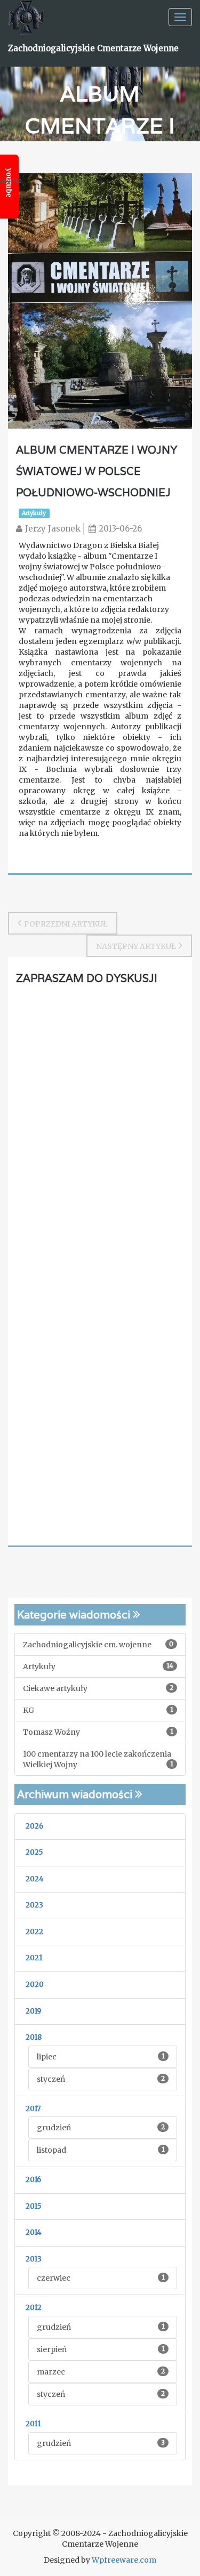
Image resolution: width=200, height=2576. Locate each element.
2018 (34, 2037)
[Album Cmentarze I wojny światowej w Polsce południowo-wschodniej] (100, 300)
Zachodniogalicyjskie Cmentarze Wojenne (93, 48)
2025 (34, 1852)
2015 (33, 2206)
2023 (34, 1905)
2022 (34, 1932)
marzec (101, 2372)
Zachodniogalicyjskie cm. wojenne (98, 1645)
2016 (33, 2180)
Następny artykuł (136, 946)
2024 (35, 1879)
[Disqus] (100, 1126)
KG (98, 1710)
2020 (35, 1985)
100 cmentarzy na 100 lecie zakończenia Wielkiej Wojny (98, 1759)
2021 (34, 1958)
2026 (34, 1826)
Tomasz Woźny (98, 1732)
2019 (33, 2011)
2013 (34, 2259)
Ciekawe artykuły (98, 1688)
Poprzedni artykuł (66, 924)
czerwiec (101, 2278)
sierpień (101, 2349)
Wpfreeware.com (124, 2560)
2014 (34, 2232)
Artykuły (34, 513)
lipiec (101, 2057)
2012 (34, 2308)
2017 (33, 2109)
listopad (101, 2150)
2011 (33, 2424)
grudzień (101, 2128)
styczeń (101, 2079)
